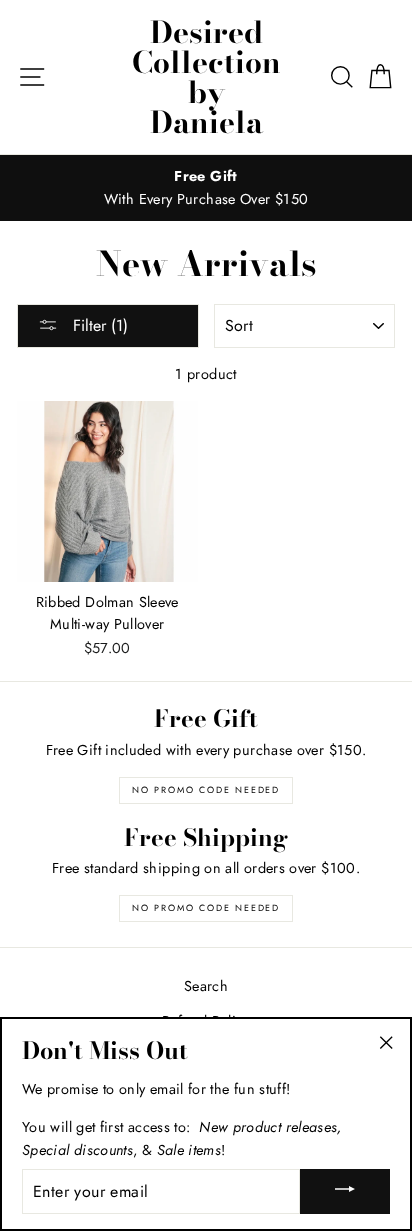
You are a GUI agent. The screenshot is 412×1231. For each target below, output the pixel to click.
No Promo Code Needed (206, 789)
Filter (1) (98, 325)
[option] (206, 188)
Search (206, 986)
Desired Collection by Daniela (206, 77)
